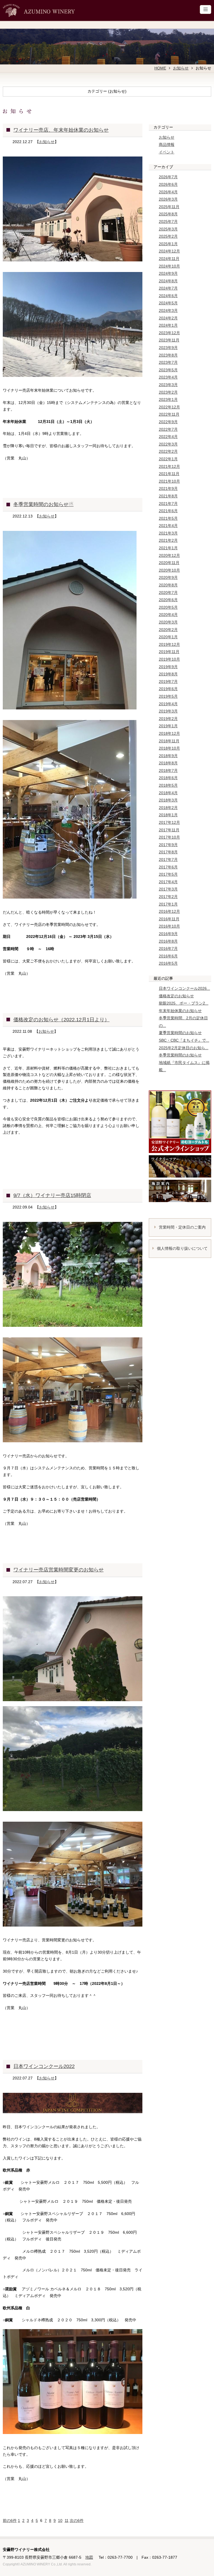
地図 (89, 2557)
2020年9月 (168, 577)
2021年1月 (168, 548)
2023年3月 (168, 385)
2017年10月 (169, 837)
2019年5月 (168, 696)
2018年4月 (168, 793)
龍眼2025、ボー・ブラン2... (184, 1003)
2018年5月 (168, 785)
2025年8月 (168, 214)
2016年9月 (168, 934)
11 (67, 2520)
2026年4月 (168, 192)
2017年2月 (168, 897)
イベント (167, 152)
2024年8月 (168, 281)
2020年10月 (169, 570)
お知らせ (181, 68)
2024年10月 (169, 266)
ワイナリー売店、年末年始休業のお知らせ (61, 130)
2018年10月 (169, 748)
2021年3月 (168, 533)
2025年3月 (168, 229)
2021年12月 (169, 466)
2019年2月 (168, 719)
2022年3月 (168, 444)
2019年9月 (168, 667)
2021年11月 (169, 474)
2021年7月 (168, 504)
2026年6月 (168, 184)
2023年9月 (168, 348)
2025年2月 (168, 236)
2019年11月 (169, 652)
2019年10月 (169, 659)
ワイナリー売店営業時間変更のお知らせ (59, 1570)
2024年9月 (168, 273)
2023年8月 (168, 355)
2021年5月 (168, 518)
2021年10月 (169, 481)
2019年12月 (169, 644)
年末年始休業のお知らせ (180, 1011)
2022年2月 (168, 451)
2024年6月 (168, 296)
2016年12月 (169, 911)
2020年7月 (168, 593)
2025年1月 (168, 244)
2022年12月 (169, 407)
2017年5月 (168, 874)
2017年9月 (168, 845)
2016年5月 (168, 963)
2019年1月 (168, 726)
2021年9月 (168, 488)
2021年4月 (168, 526)
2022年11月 (169, 414)
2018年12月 (169, 733)
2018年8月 (168, 763)
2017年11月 (169, 830)
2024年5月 (168, 303)
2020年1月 (168, 637)
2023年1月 (168, 399)
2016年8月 (168, 941)
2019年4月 (168, 704)
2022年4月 (168, 437)
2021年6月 (168, 511)
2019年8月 (168, 674)
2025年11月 (169, 207)
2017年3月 (168, 889)
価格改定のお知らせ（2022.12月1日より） (61, 1020)
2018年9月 (168, 756)
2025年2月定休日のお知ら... (184, 1048)
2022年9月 (168, 422)
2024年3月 (168, 310)
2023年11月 (169, 340)
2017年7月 (168, 860)
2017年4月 (168, 882)
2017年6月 (168, 867)
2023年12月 (169, 333)
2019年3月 (168, 711)
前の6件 (10, 2520)
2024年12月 (169, 251)
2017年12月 (169, 822)
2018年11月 (169, 741)
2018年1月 (168, 815)
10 (60, 2520)
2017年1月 (168, 904)
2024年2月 (168, 318)
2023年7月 (168, 362)
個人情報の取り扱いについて (182, 1248)
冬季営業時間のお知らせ (180, 1055)
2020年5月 (168, 607)
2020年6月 (168, 600)
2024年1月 (168, 325)
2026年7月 (168, 177)
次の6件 (77, 2520)
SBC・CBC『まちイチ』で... (184, 1040)
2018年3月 (168, 800)
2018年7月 (168, 771)
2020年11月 (169, 563)
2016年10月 (169, 926)
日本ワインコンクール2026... (184, 988)
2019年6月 (168, 689)
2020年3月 (168, 622)
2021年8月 (168, 496)
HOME (160, 68)
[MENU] (206, 9)
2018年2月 (168, 808)
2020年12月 (169, 555)
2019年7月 (168, 682)
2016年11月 (169, 919)
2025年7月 (168, 222)
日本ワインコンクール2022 (44, 2066)
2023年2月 (168, 392)
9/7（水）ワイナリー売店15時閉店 (52, 1195)
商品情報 (167, 145)
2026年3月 (168, 199)
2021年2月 (168, 540)
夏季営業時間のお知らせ (180, 1033)
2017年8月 (168, 852)
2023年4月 (168, 377)
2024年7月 (168, 288)
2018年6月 (168, 778)
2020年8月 (168, 585)
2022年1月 (168, 459)
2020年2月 (168, 630)
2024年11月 (169, 259)
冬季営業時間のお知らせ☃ (43, 504)
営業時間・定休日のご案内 (182, 1227)
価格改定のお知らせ (176, 996)
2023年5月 (168, 370)
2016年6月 (168, 956)
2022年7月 (168, 429)
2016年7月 (168, 948)
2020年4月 (168, 615)
